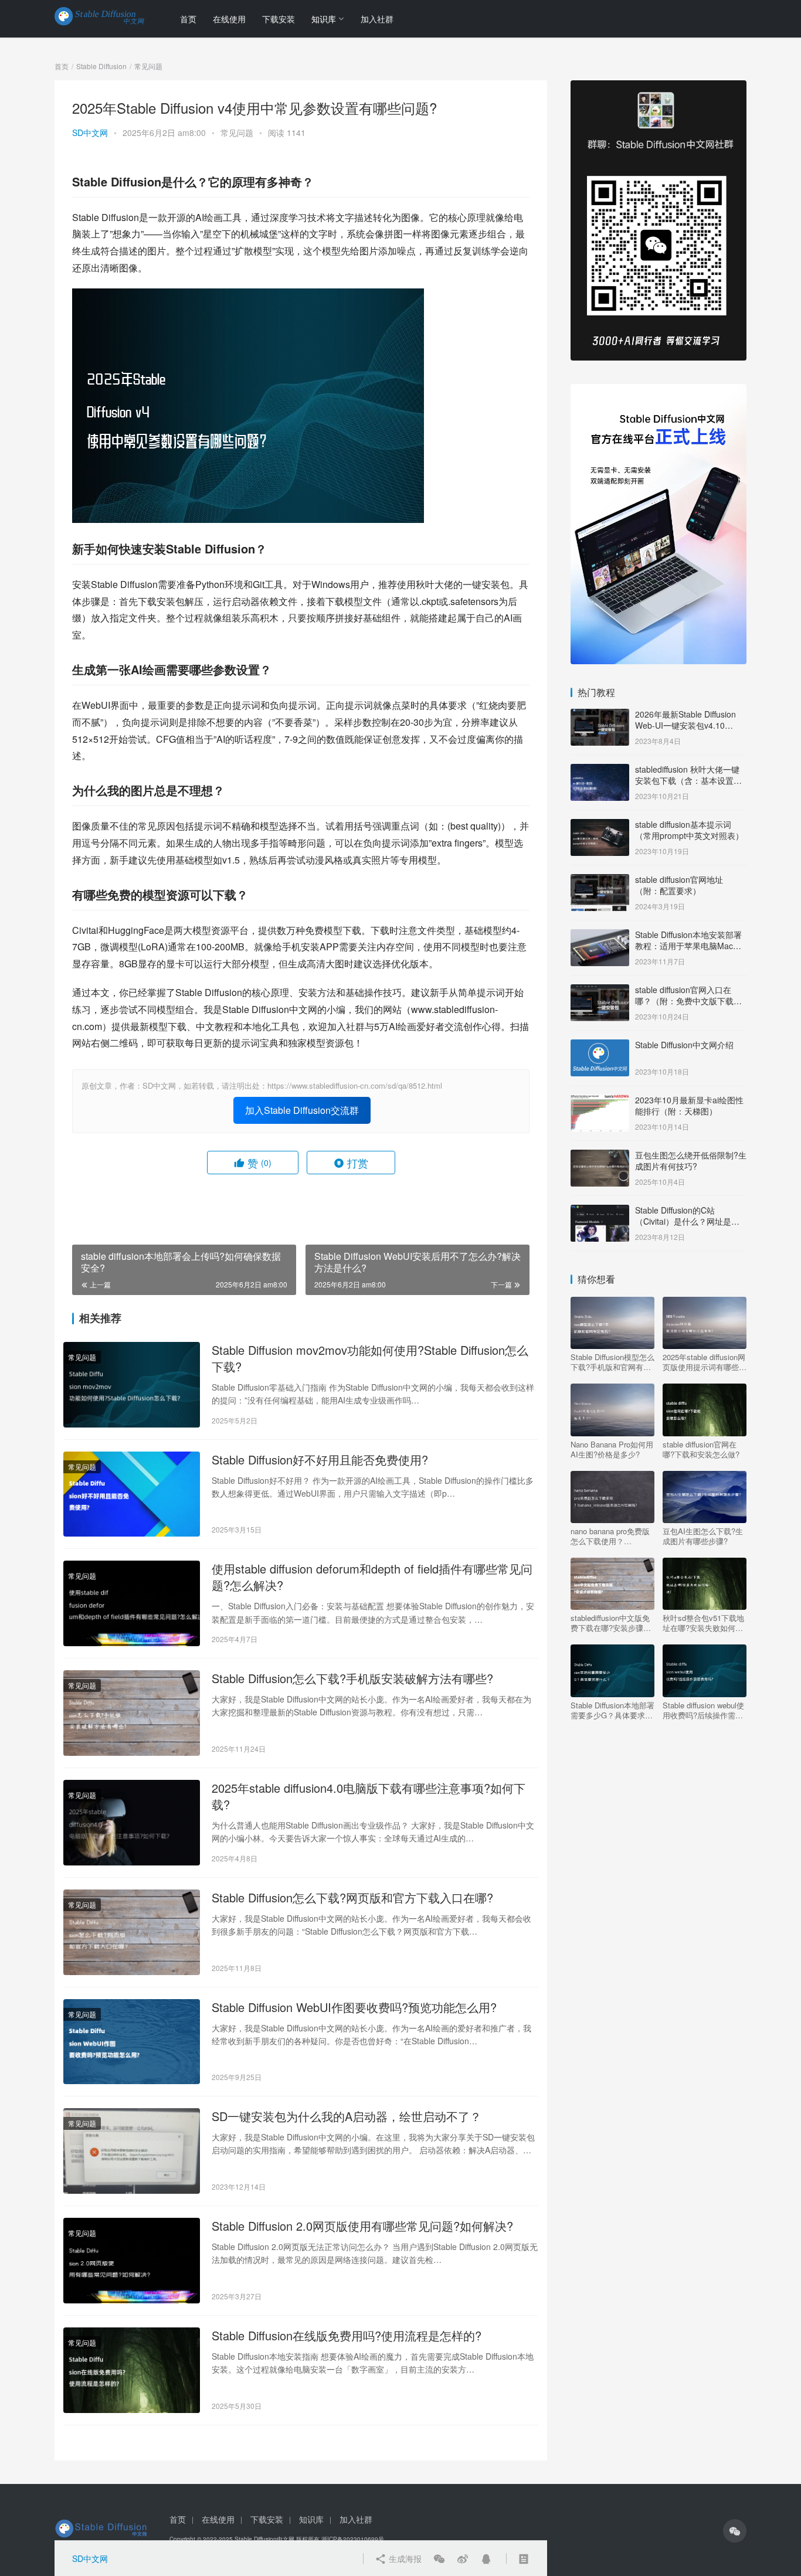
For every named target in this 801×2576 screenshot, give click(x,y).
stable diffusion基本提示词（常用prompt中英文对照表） (689, 830)
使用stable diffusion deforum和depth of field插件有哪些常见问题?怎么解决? (372, 1577)
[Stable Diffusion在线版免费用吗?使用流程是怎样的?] (132, 2370)
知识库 (324, 19)
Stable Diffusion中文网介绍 (684, 1045)
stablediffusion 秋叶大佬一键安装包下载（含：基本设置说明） (688, 781)
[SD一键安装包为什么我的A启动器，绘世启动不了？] (132, 2151)
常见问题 (237, 132)
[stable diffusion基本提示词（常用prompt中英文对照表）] (600, 825)
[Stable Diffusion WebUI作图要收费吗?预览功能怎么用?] (132, 2042)
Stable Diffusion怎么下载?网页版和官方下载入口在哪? (352, 1898)
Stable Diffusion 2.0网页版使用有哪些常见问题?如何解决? (362, 2226)
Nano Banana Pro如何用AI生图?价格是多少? (612, 1449)
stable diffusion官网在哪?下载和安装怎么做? (701, 1449)
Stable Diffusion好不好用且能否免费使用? (320, 1460)
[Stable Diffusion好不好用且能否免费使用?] (132, 1494)
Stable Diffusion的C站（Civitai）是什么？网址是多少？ (687, 1221)
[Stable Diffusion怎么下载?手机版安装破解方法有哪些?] (132, 1713)
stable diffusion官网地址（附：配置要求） (679, 885)
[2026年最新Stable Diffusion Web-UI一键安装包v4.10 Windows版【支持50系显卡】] (600, 715)
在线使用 (229, 19)
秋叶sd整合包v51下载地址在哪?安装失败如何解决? (703, 1623)
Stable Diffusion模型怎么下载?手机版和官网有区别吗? (612, 1362)
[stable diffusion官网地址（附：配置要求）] (600, 881)
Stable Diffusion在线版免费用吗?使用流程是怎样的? (347, 2336)
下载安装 (279, 19)
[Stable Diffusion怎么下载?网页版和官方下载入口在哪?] (132, 1932)
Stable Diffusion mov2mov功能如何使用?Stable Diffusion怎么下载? (370, 1358)
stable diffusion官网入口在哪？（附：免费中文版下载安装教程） (688, 1001)
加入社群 (377, 19)
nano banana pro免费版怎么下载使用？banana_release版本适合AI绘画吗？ (612, 1536)
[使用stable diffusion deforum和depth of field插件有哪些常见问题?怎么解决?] (132, 1603)
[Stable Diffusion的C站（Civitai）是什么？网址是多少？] (600, 1211)
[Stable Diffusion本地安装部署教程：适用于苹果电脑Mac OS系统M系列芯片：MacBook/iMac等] (600, 936)
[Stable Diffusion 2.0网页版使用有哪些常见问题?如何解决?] (132, 2261)
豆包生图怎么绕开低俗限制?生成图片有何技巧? (691, 1161)
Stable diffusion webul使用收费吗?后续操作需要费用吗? (703, 1710)
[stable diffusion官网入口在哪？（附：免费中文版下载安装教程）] (600, 991)
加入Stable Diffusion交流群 (302, 1110)
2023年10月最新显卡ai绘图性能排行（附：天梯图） (689, 1106)
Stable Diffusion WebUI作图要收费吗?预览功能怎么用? (354, 2007)
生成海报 (404, 2558)
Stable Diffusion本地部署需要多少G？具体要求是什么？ (612, 1710)
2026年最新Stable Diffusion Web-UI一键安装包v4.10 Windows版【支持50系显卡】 (689, 725)
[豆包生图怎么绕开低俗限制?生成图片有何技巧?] (600, 1156)
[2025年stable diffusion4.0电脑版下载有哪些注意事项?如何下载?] (132, 1823)
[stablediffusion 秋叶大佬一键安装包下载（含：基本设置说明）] (600, 770)
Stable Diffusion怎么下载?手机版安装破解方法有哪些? (352, 1678)
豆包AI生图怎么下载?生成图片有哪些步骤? (703, 1536)
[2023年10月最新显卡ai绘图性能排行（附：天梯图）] (600, 1101)
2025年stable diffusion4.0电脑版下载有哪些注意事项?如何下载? (369, 1796)
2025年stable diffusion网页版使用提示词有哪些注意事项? (705, 1362)
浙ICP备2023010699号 (353, 2539)
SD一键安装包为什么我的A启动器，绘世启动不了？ (347, 2116)
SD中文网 (90, 132)
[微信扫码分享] (439, 2558)
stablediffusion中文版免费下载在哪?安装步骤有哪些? (611, 1623)
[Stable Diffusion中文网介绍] (600, 1046)
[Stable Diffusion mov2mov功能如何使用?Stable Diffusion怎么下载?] (132, 1385)
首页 (188, 19)
